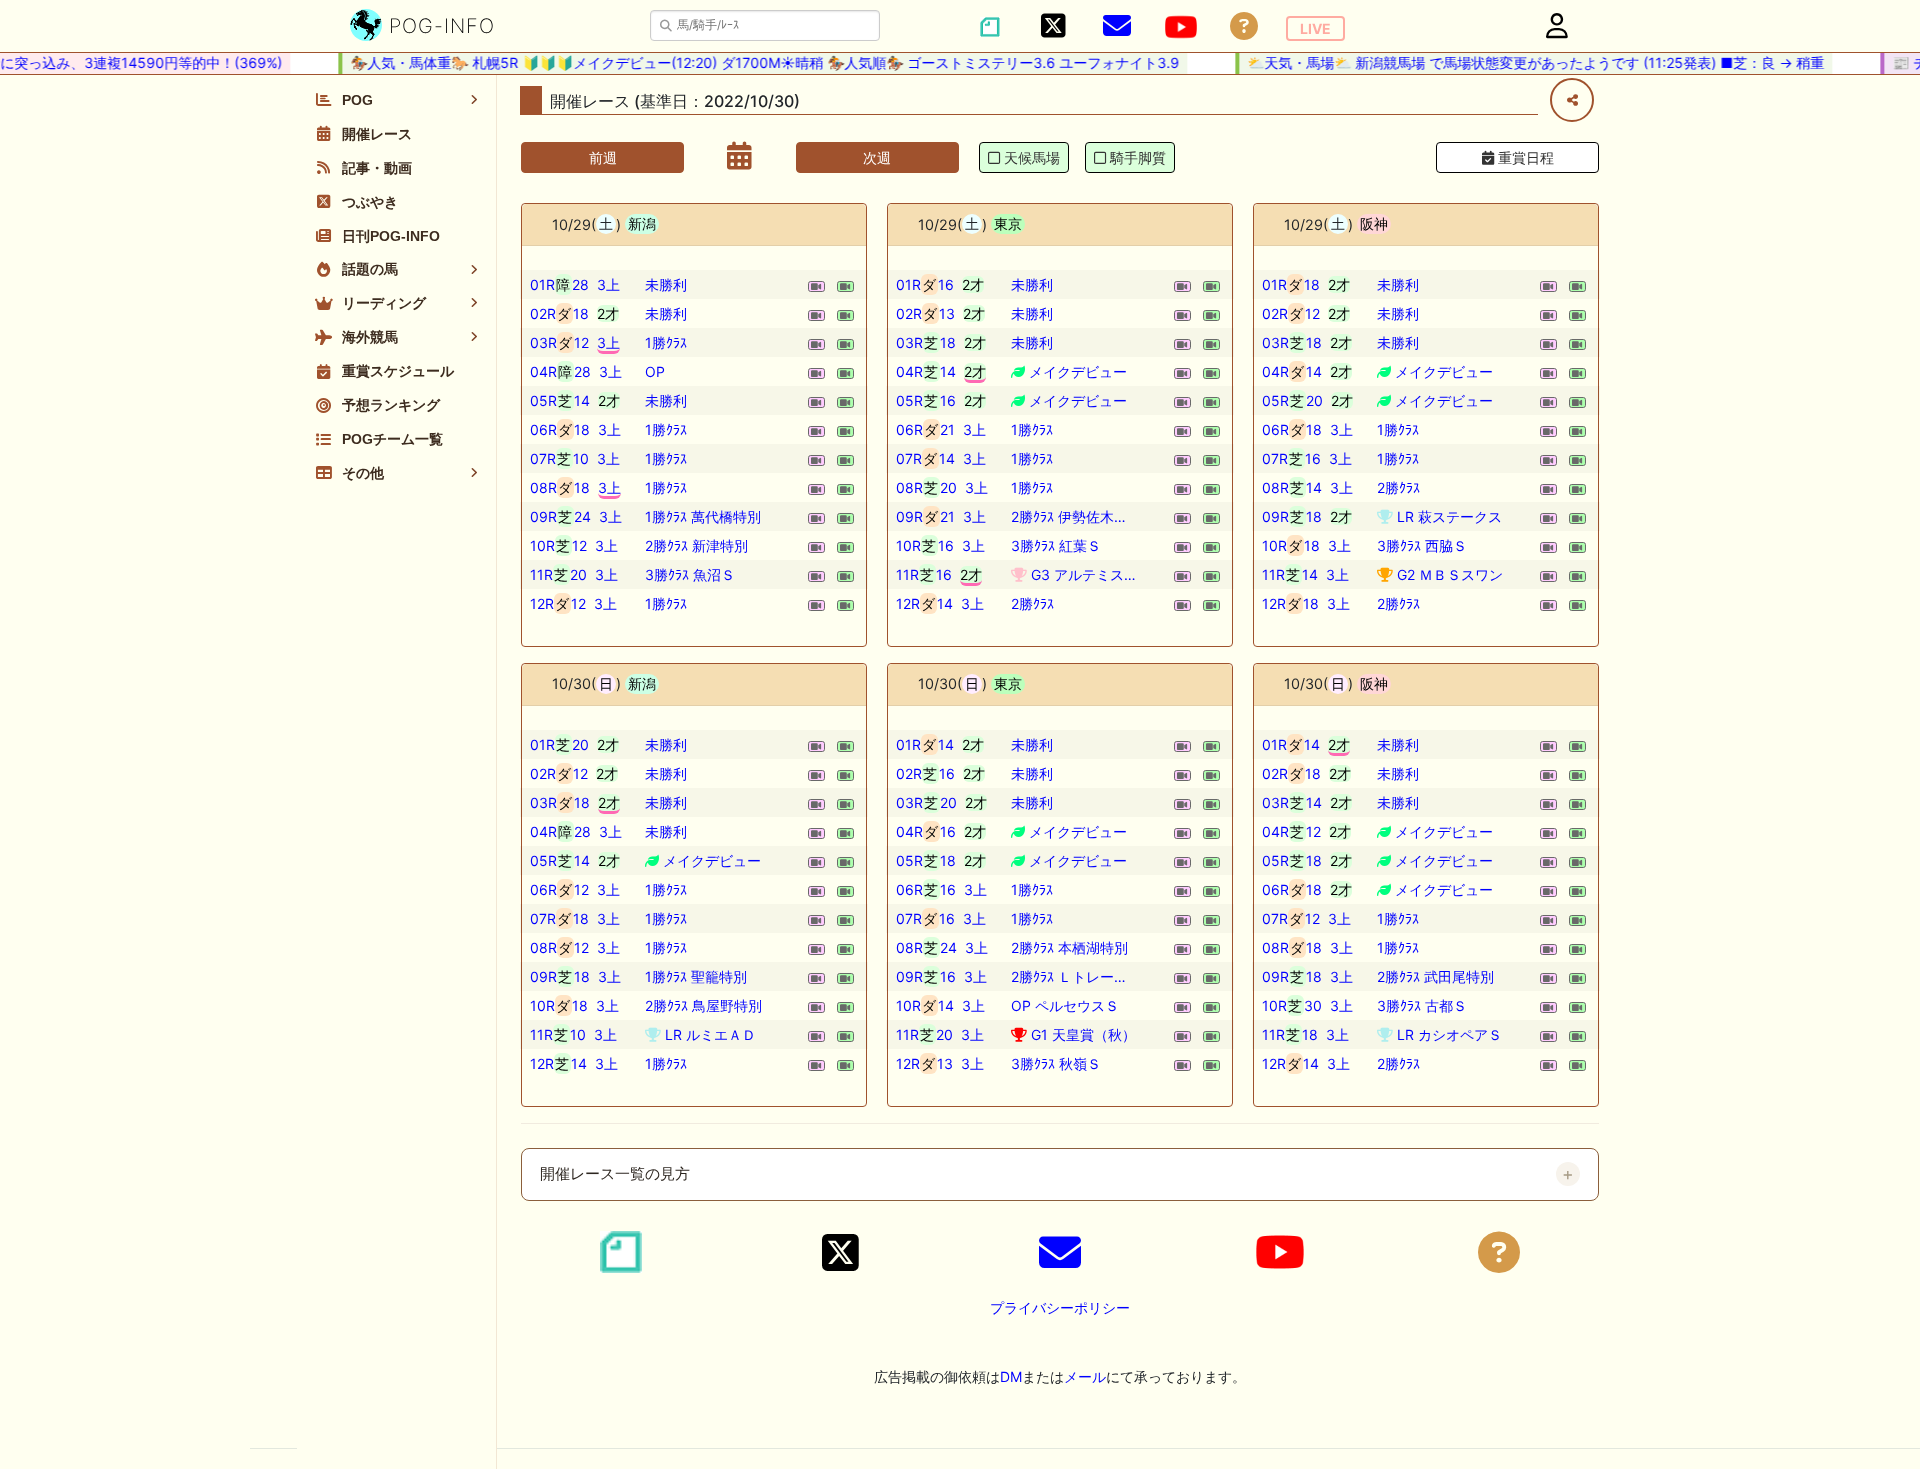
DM (1011, 1376)
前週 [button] (603, 157)
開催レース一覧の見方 (615, 1174)
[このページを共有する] (1572, 100)
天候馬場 (1032, 157)
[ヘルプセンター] (1244, 26)
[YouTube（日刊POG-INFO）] (1181, 27)
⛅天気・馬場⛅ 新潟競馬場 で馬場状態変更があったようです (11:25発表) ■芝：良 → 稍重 (1522, 62)
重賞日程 (1524, 157)
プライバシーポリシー (1060, 1307)
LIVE (1315, 28)
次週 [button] (877, 157)
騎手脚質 (1138, 157)
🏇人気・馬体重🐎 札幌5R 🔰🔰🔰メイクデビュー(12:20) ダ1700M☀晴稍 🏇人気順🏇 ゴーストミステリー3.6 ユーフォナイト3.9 (751, 62)
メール (1085, 1376)
